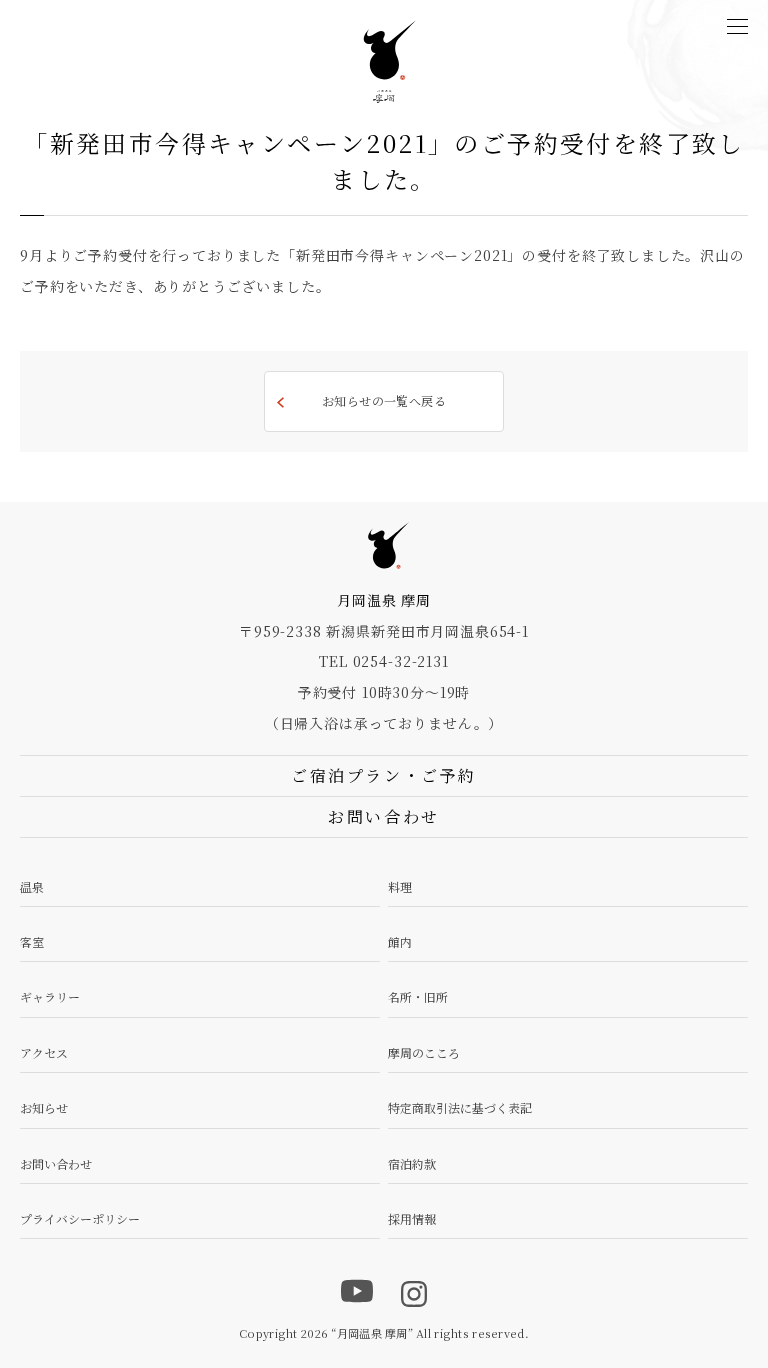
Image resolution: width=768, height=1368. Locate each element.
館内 (400, 941)
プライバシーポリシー (80, 1218)
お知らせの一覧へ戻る (384, 400)
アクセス (44, 1052)
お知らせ (44, 1107)
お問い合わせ (56, 1163)
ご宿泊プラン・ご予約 (384, 775)
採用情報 (412, 1218)
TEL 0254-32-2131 (383, 661)
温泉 (32, 886)
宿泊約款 (412, 1163)
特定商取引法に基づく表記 (460, 1107)
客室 (32, 941)
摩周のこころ (424, 1052)
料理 (400, 886)
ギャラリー (50, 996)
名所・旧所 (418, 996)
